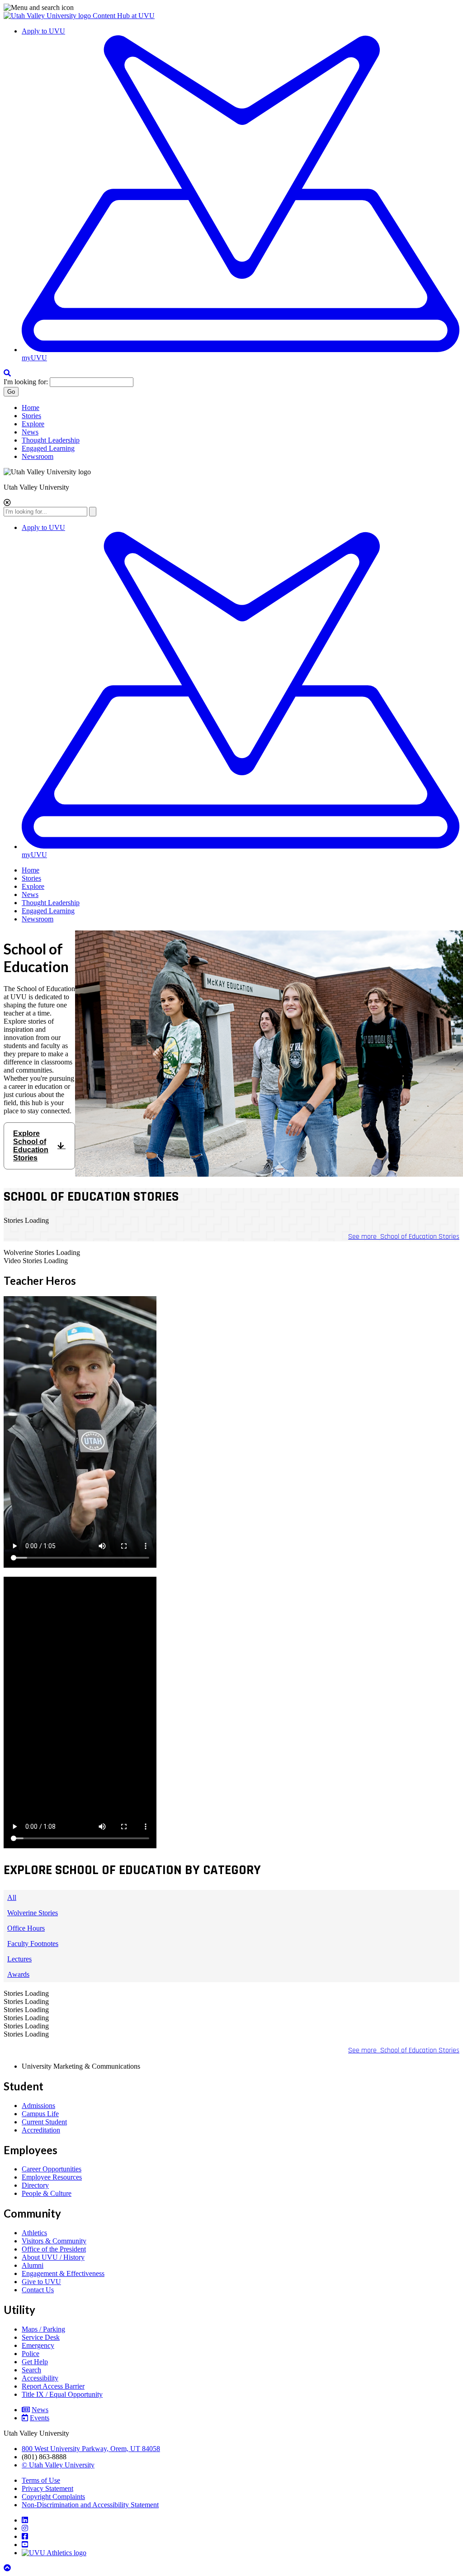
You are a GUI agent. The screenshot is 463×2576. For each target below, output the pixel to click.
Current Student (44, 2122)
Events (40, 2418)
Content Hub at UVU (124, 16)
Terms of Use (41, 2480)
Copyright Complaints (53, 2497)
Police (31, 2354)
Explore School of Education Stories (31, 1146)
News (30, 432)
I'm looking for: (26, 382)
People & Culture (47, 2193)
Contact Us (38, 2290)
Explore (33, 424)
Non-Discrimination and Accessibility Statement (90, 2505)
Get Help (35, 2362)
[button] (231, 8)
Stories (31, 416)
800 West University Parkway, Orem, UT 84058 (91, 2449)
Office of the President (54, 2249)
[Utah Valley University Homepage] (48, 16)
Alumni (33, 2265)
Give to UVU (41, 2282)
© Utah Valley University (58, 2465)
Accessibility (40, 2378)
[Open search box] (7, 373)
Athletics (34, 2233)
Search (31, 2370)
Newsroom (38, 456)
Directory (35, 2185)
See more (404, 1237)
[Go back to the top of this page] (8, 2568)
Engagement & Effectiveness (63, 2273)
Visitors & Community (54, 2241)
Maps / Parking (43, 2329)
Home (31, 408)
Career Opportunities (52, 2169)
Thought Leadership (51, 440)
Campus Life (40, 2114)
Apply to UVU (43, 31)
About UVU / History (53, 2257)
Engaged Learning (48, 448)
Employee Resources (52, 2177)
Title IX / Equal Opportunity (62, 2394)
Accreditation (41, 2130)
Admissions (38, 2106)
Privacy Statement (47, 2488)
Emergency (38, 2345)
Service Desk (41, 2337)
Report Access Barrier (53, 2386)
